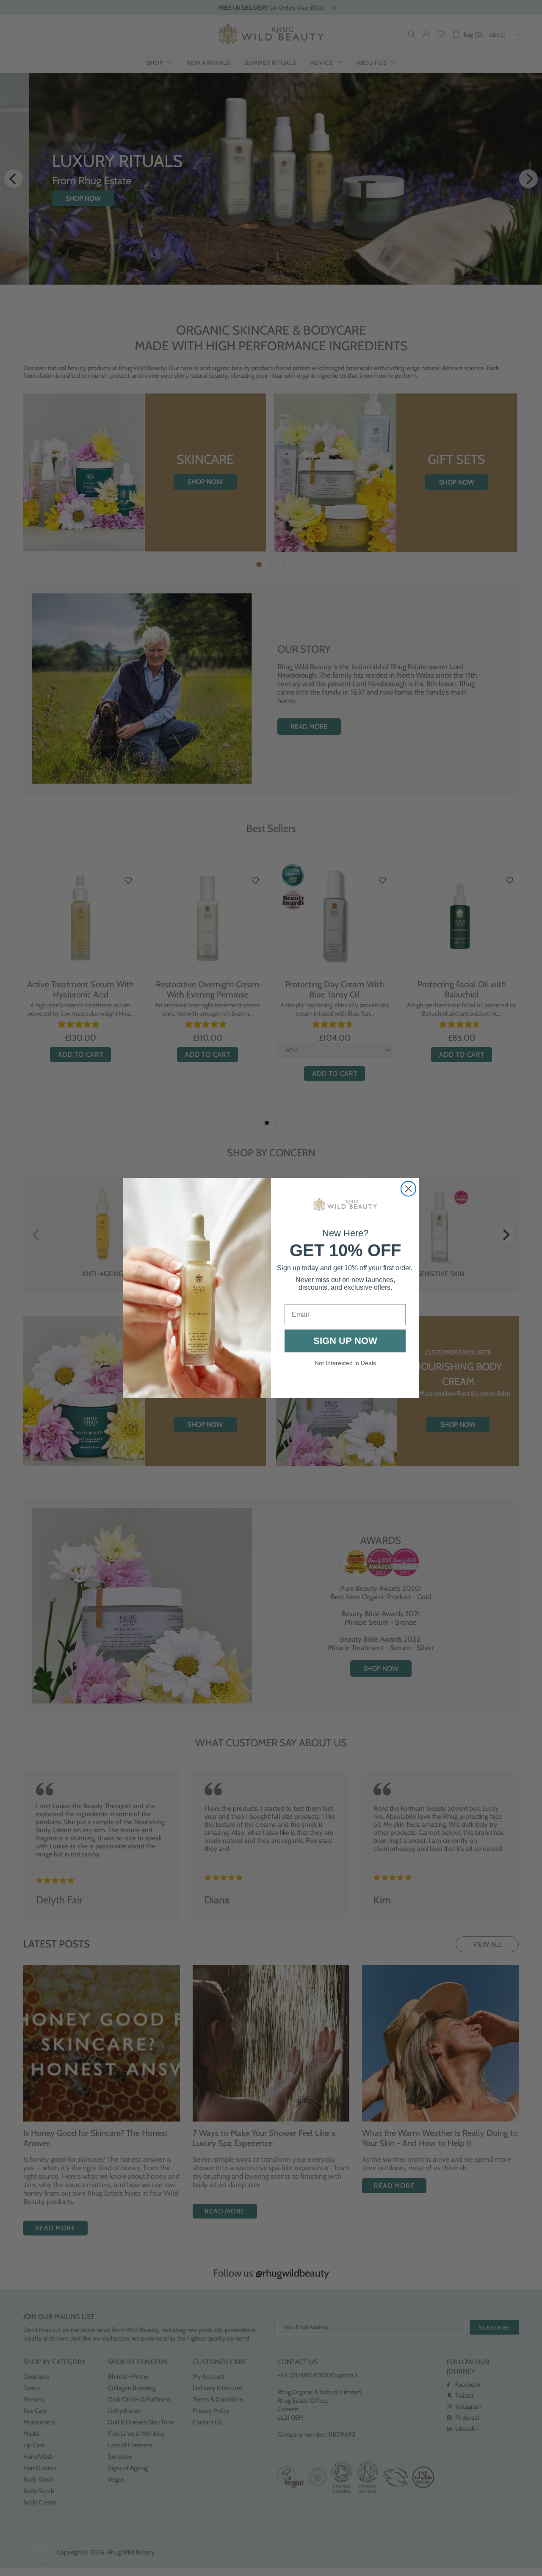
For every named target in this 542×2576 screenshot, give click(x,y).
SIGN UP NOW (345, 1341)
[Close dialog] (408, 1189)
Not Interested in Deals (345, 1363)
